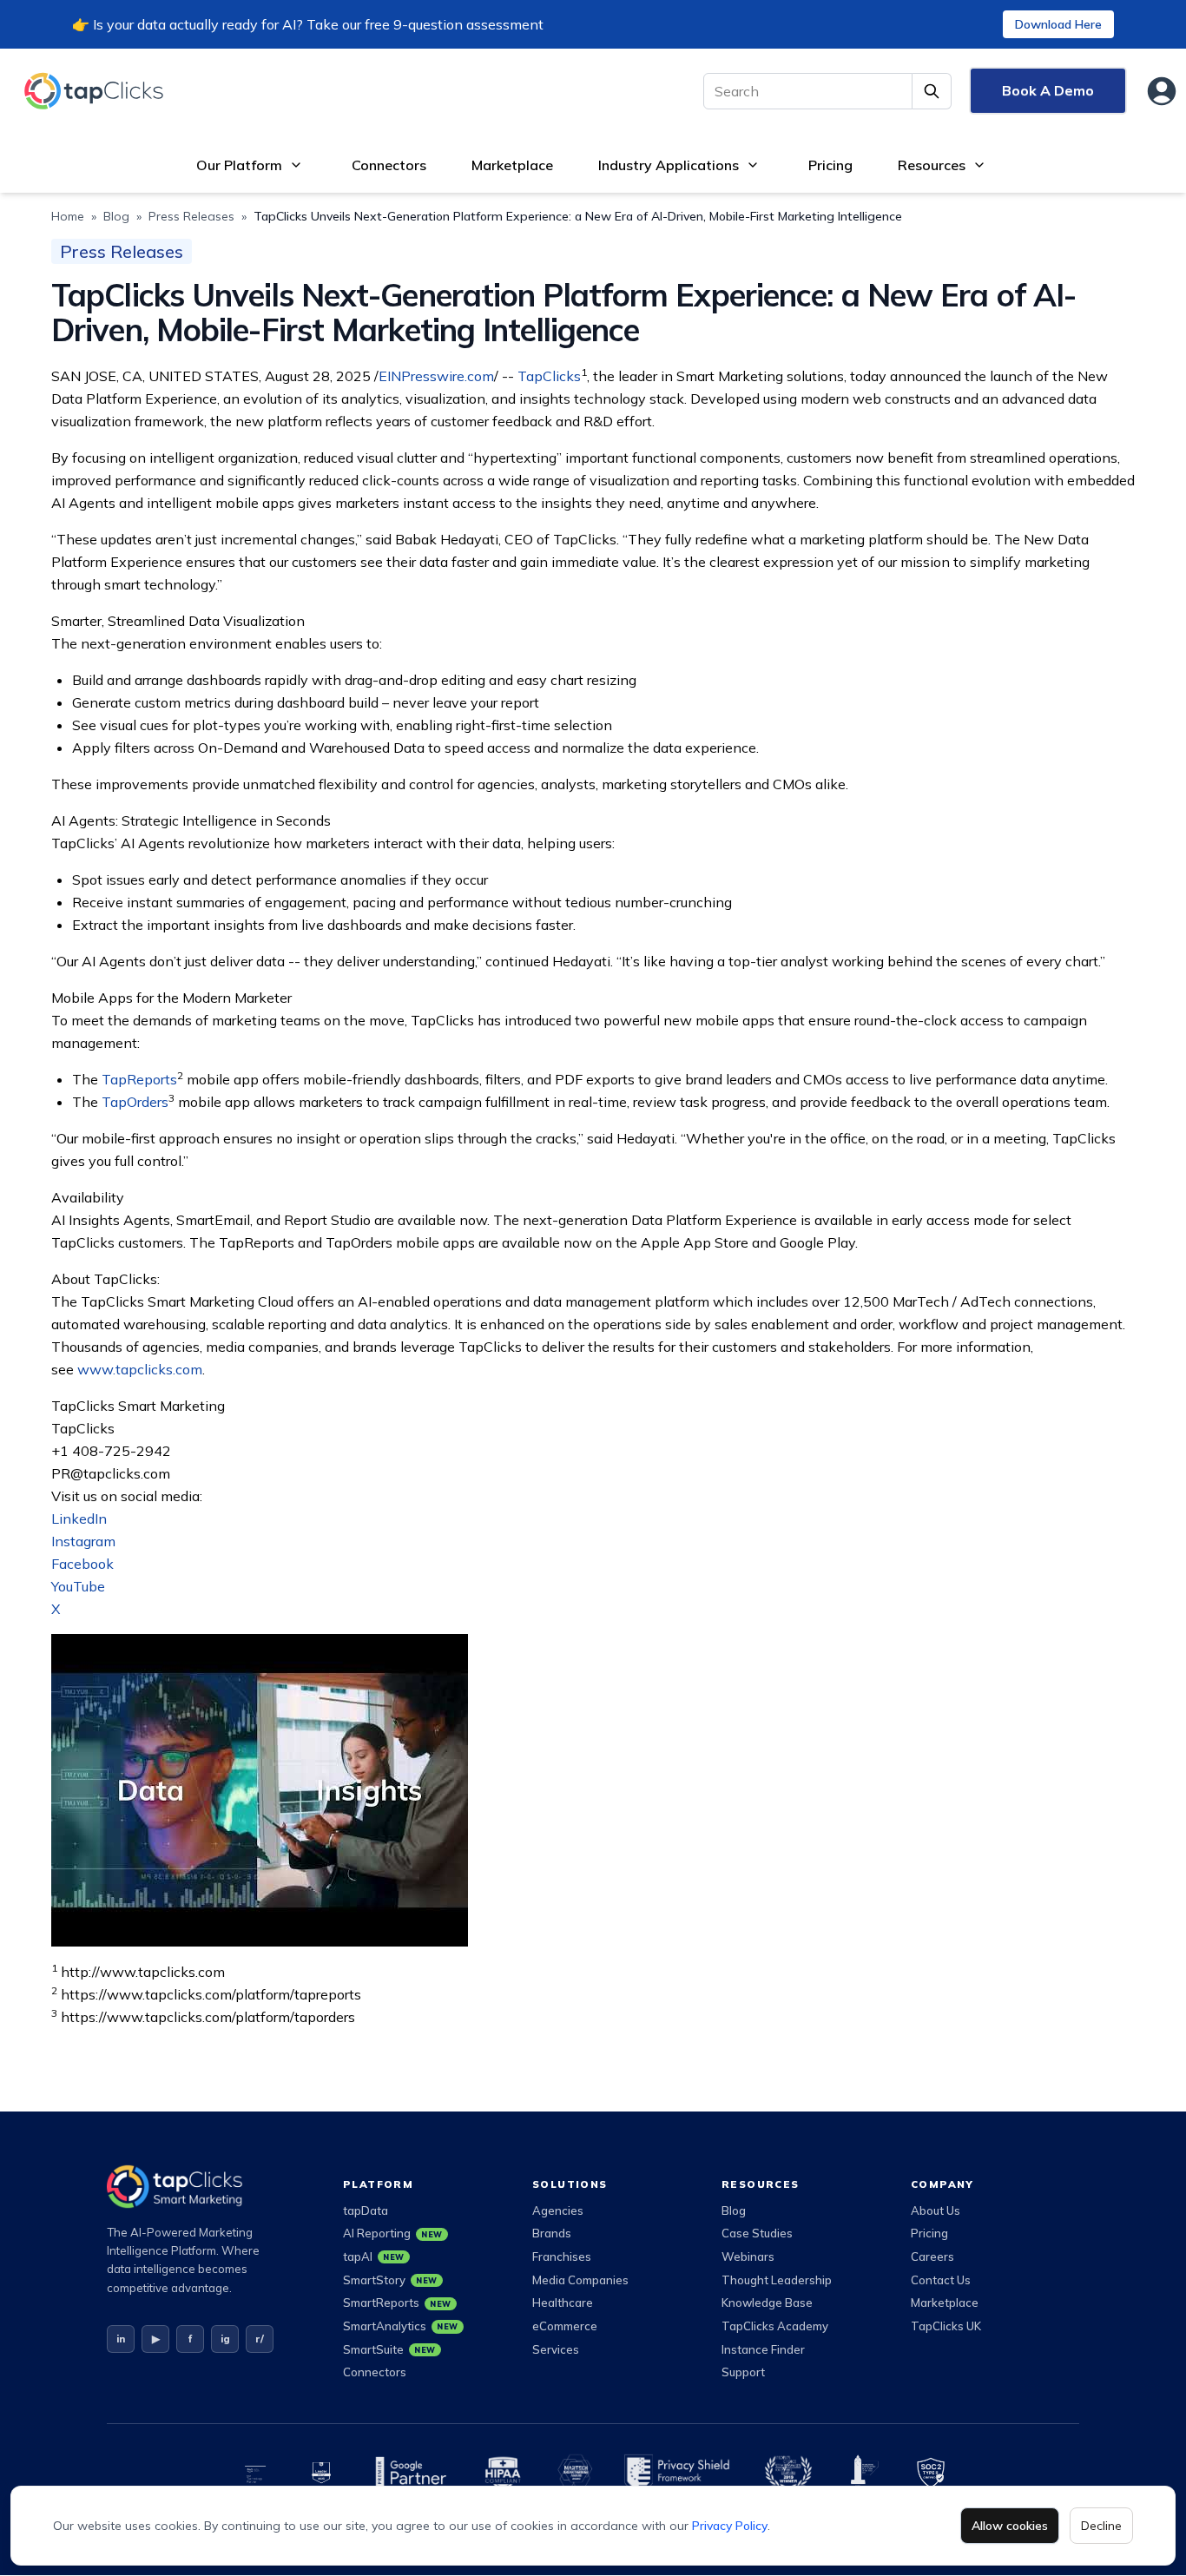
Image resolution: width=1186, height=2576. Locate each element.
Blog (116, 216)
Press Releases (191, 216)
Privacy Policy (730, 2526)
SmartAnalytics (401, 2326)
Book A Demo (1048, 90)
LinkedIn (79, 1519)
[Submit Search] (932, 91)
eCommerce (565, 2326)
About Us (936, 2210)
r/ (260, 2339)
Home (68, 216)
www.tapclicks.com (140, 1369)
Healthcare (563, 2303)
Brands (552, 2233)
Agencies (558, 2210)
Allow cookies (1010, 2526)
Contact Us (941, 2280)
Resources (932, 165)
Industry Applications (669, 165)
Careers (932, 2256)
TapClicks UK (946, 2326)
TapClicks (549, 376)
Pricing (830, 165)
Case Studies (757, 2233)
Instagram (83, 1541)
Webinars (748, 2256)
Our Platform (239, 165)
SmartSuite (389, 2349)
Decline (1101, 2526)
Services (556, 2349)
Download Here (1058, 24)
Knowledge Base (767, 2303)
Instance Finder (763, 2349)
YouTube (78, 1586)
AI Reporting (393, 2233)
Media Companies (580, 2280)
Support (743, 2372)
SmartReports (397, 2303)
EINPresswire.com (436, 376)
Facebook (82, 1564)
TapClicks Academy (775, 2326)
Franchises (562, 2256)
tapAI (374, 2256)
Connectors (389, 165)
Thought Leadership (777, 2280)
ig (225, 2339)
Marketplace (512, 165)
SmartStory (390, 2280)
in (121, 2339)
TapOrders (135, 1102)
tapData (366, 2210)
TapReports (139, 1079)
